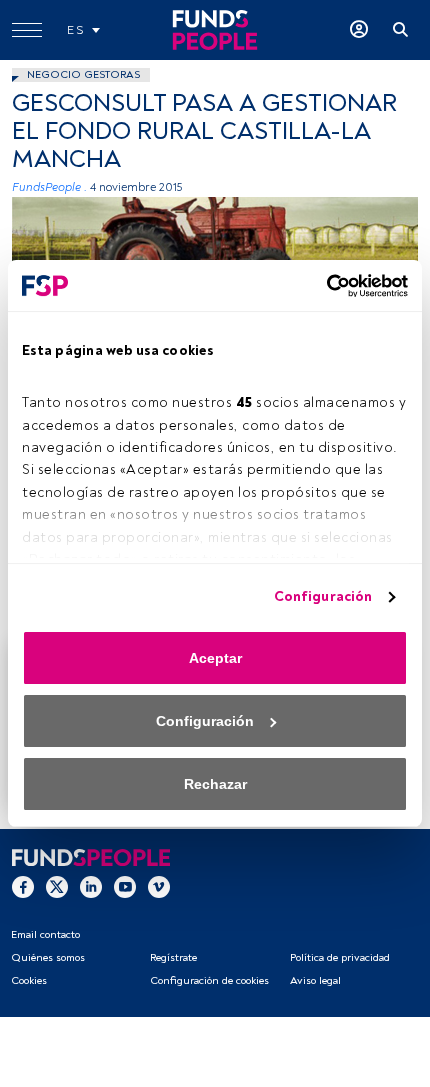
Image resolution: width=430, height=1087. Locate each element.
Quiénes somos (48, 957)
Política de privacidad (340, 957)
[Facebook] (23, 886)
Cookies (29, 980)
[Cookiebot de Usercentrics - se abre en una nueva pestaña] (320, 286)
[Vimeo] (159, 886)
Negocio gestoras (83, 74)
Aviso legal (315, 980)
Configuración (323, 596)
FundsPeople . (49, 187)
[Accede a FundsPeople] (359, 30)
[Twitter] (57, 886)
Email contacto (45, 934)
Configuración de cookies (209, 980)
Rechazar (215, 784)
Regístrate (173, 957)
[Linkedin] (91, 886)
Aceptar (215, 658)
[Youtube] (125, 886)
